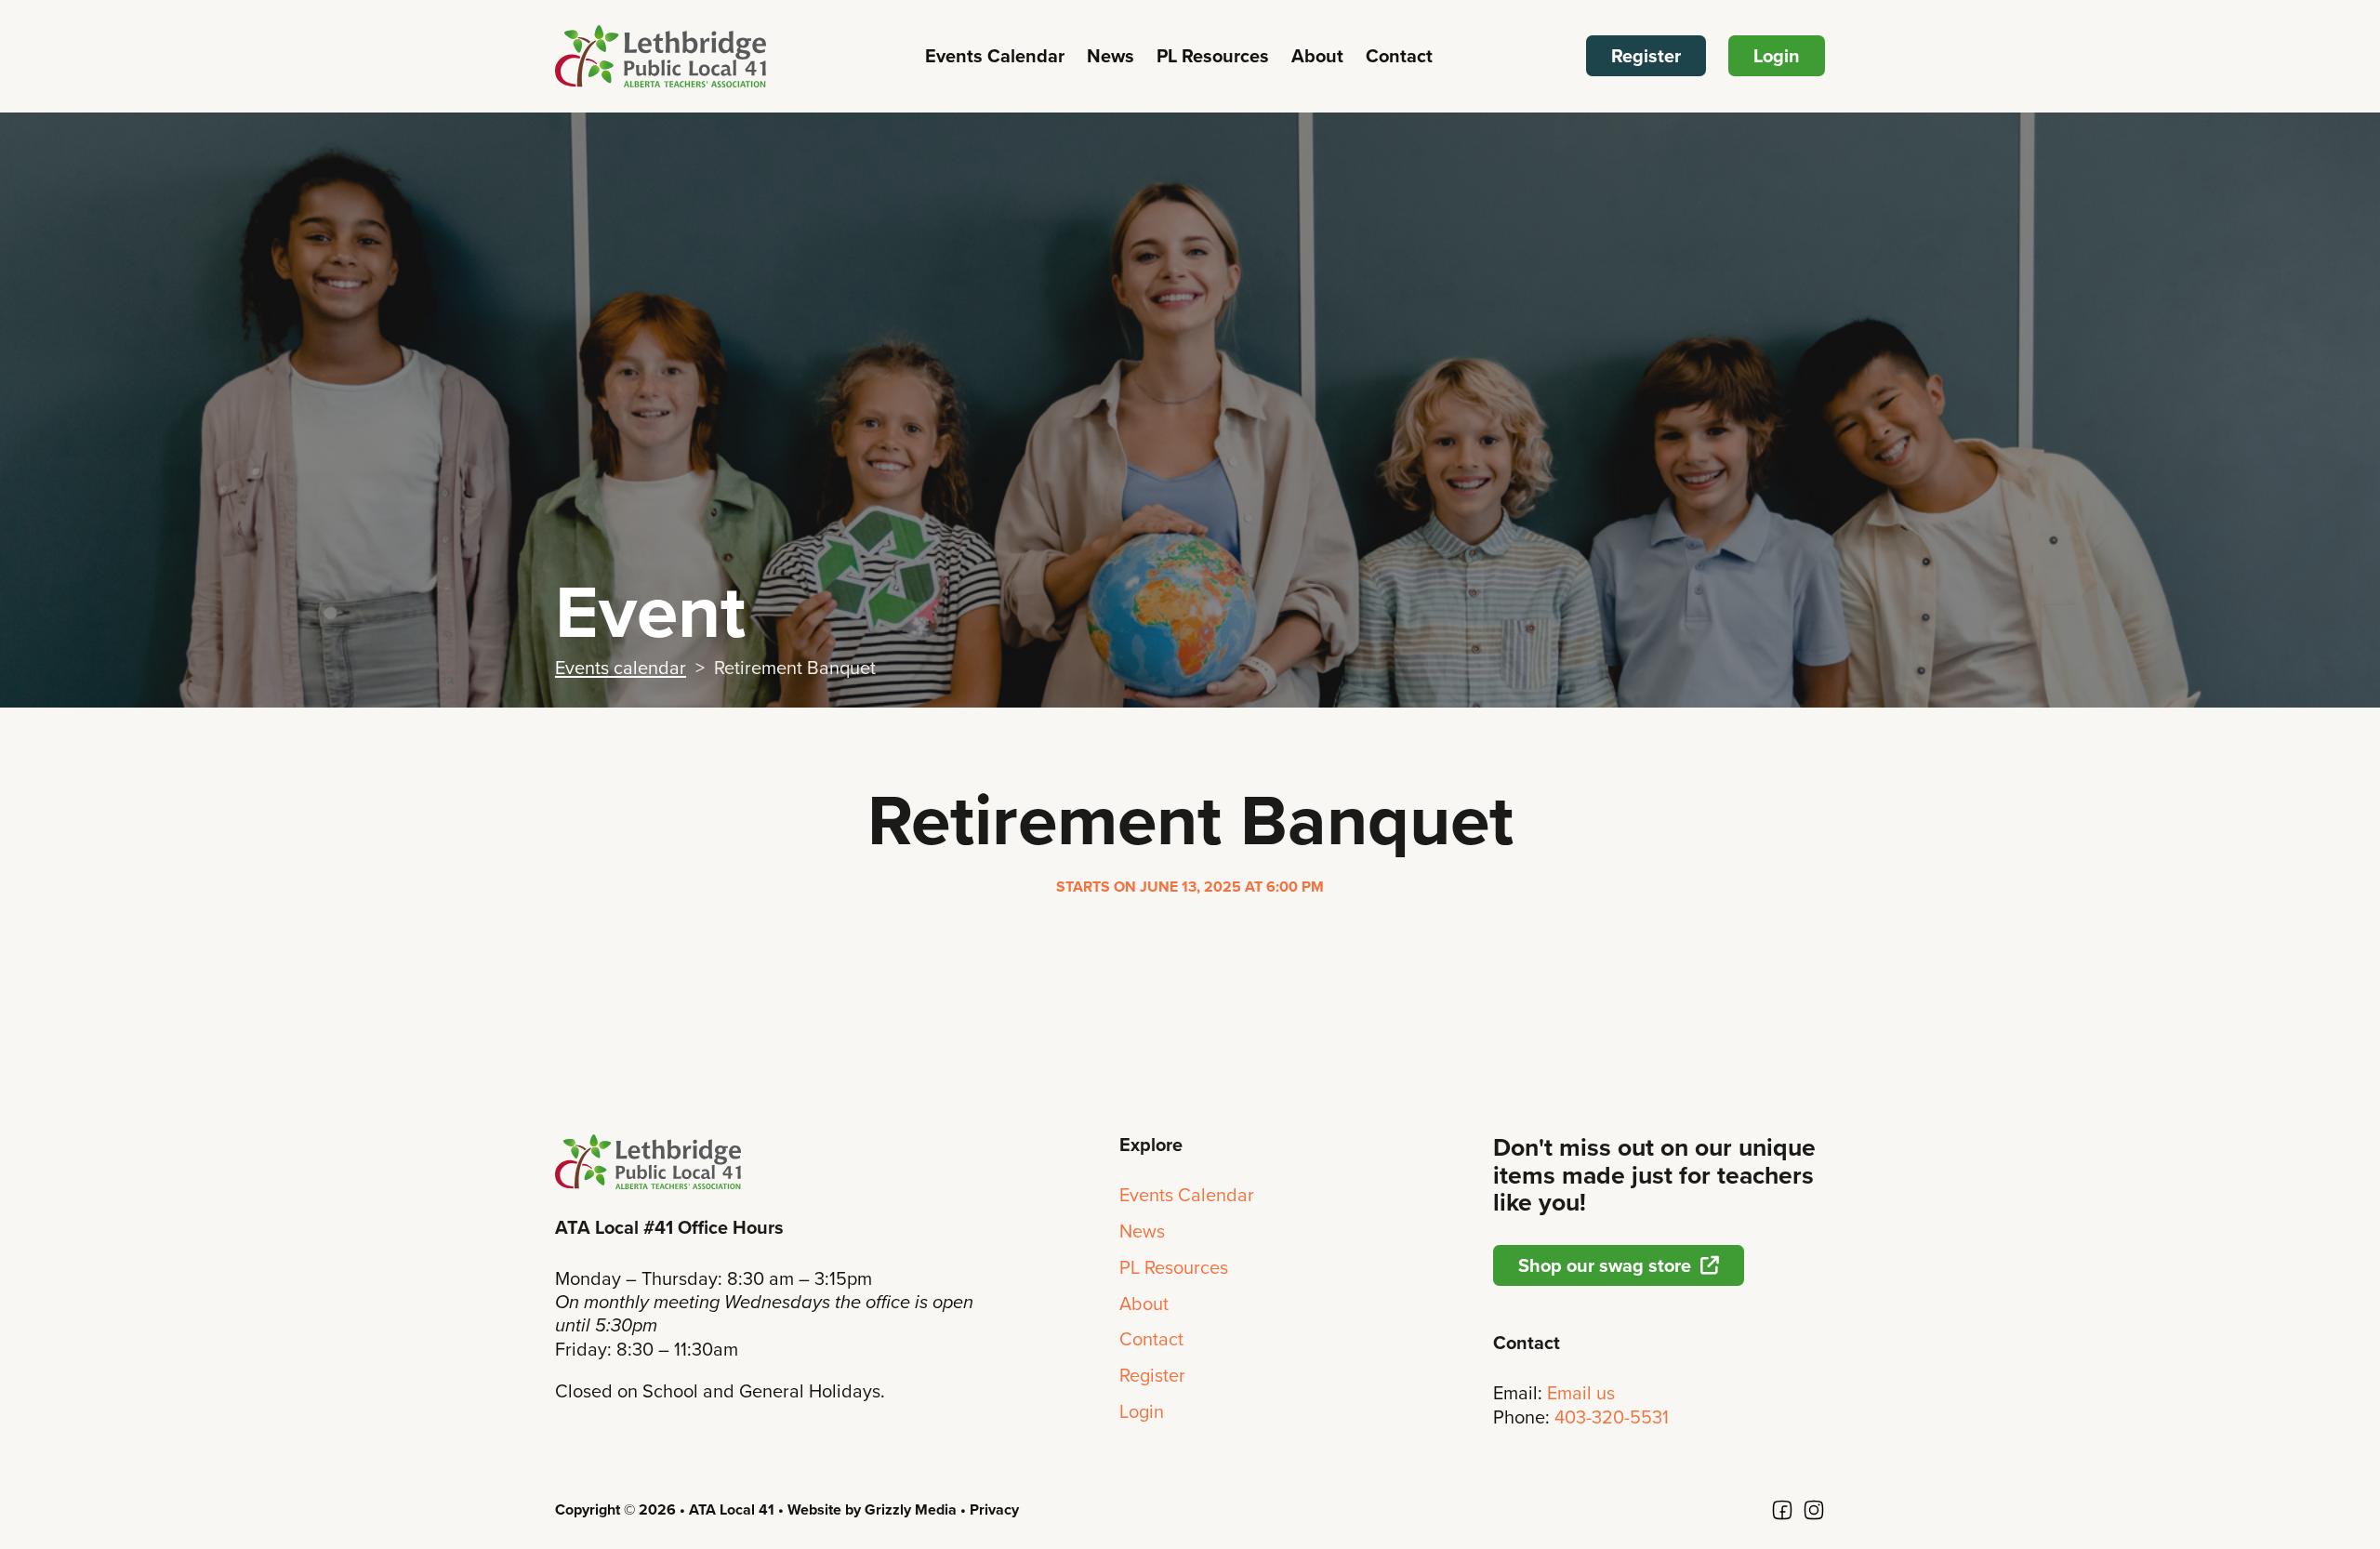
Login (1777, 56)
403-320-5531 (1612, 1417)
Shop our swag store (1605, 1265)
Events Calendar (995, 56)
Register (1646, 56)
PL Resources (1213, 56)
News (1111, 56)
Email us (1581, 1393)
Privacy (994, 1509)
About (1317, 56)
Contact (1399, 56)
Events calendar (621, 668)
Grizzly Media (911, 1509)
